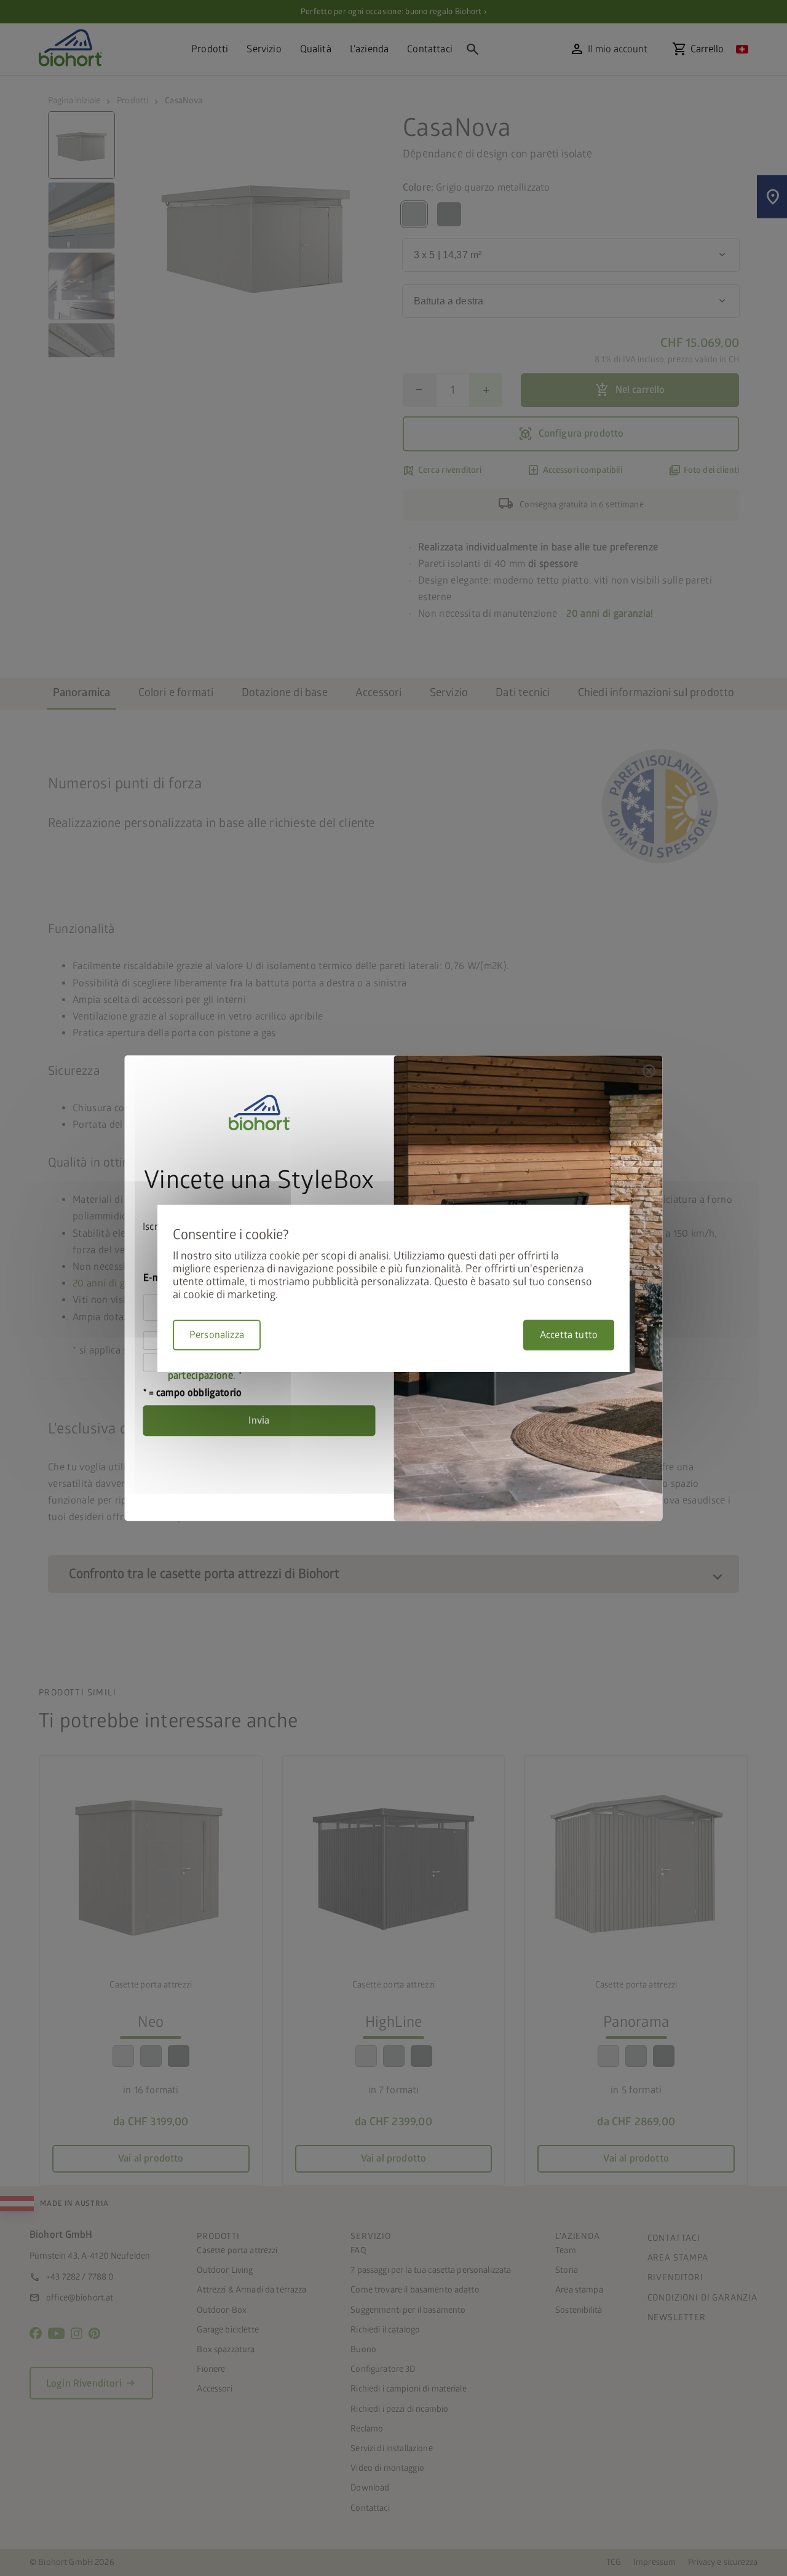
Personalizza (217, 1335)
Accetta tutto (569, 1335)
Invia (259, 1421)
